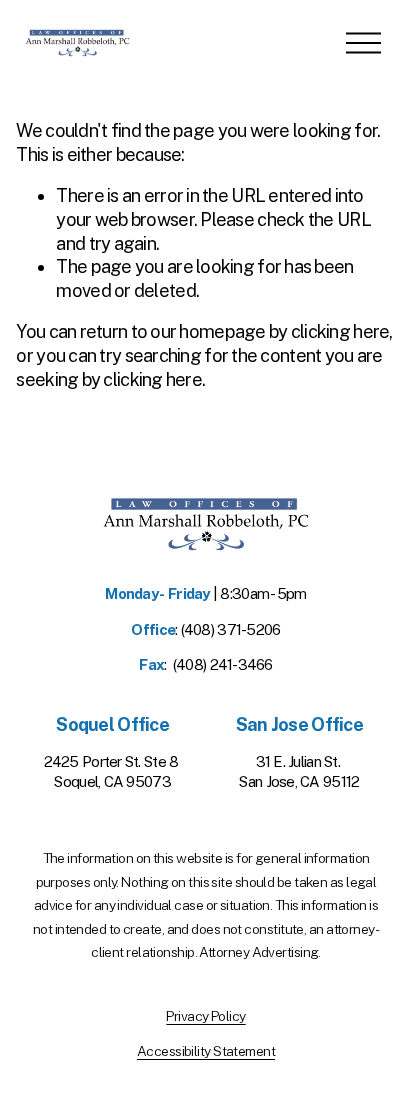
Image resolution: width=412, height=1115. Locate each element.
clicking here (340, 331)
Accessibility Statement (206, 1051)
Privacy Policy (205, 1016)
